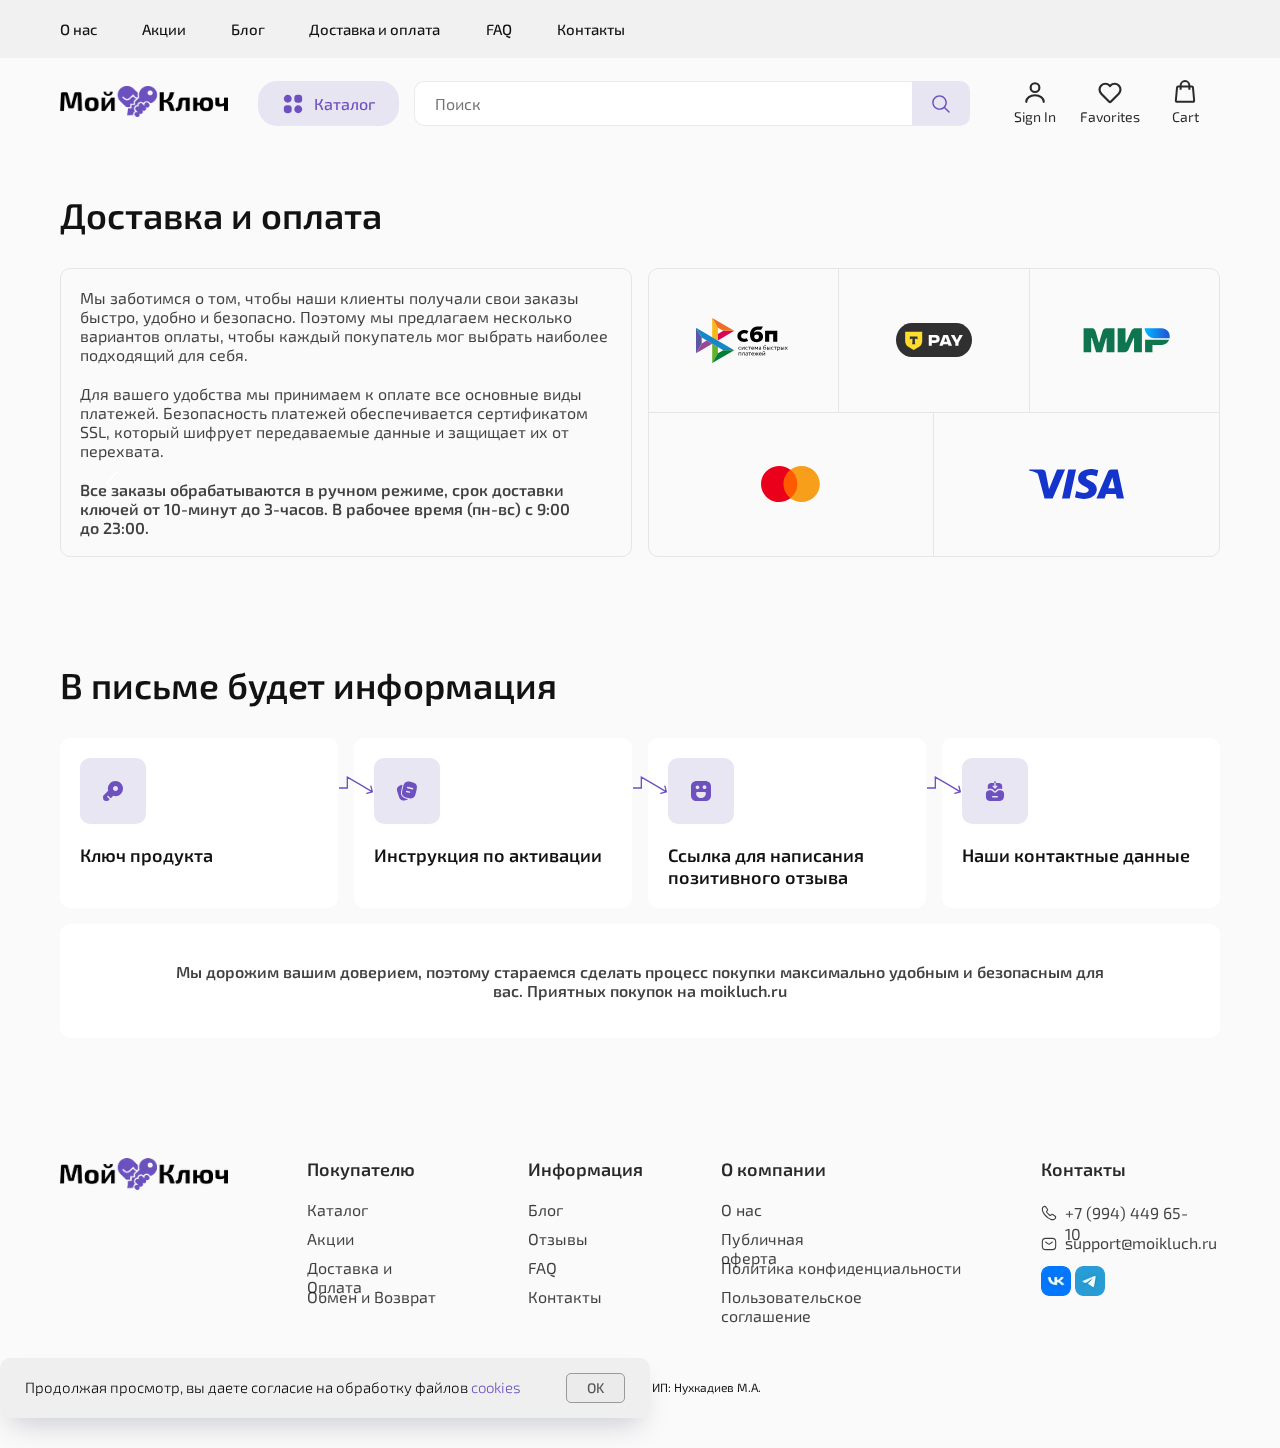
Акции (164, 29)
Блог (248, 29)
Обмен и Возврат (371, 1296)
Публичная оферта (762, 1248)
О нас (78, 29)
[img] (1056, 1281)
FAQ (499, 29)
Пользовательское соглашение (791, 1306)
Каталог (337, 1209)
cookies (496, 1387)
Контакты (591, 29)
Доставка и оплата (374, 29)
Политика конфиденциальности (841, 1267)
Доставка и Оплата (349, 1277)
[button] (1035, 102)
